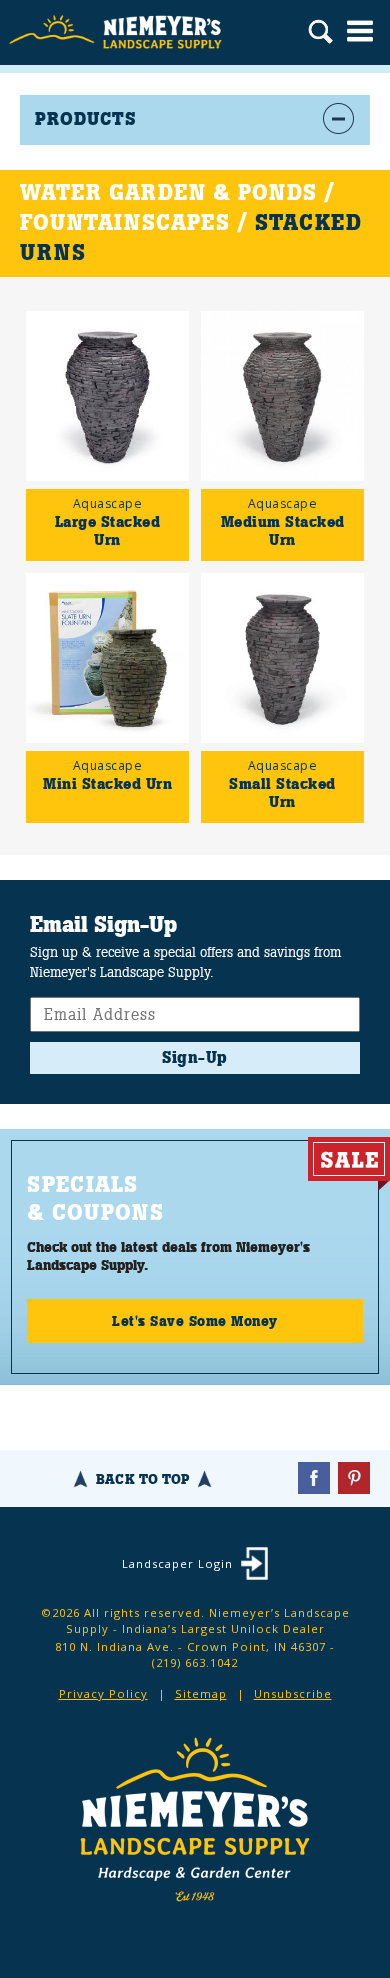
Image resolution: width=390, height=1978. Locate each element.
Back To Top (142, 1479)
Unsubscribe (293, 1693)
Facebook (314, 1478)
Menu (360, 31)
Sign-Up (195, 1057)
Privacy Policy (103, 1693)
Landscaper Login (177, 1563)
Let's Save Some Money (195, 1321)
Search (320, 34)
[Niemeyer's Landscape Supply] (117, 32)
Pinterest (354, 1478)
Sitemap (201, 1693)
